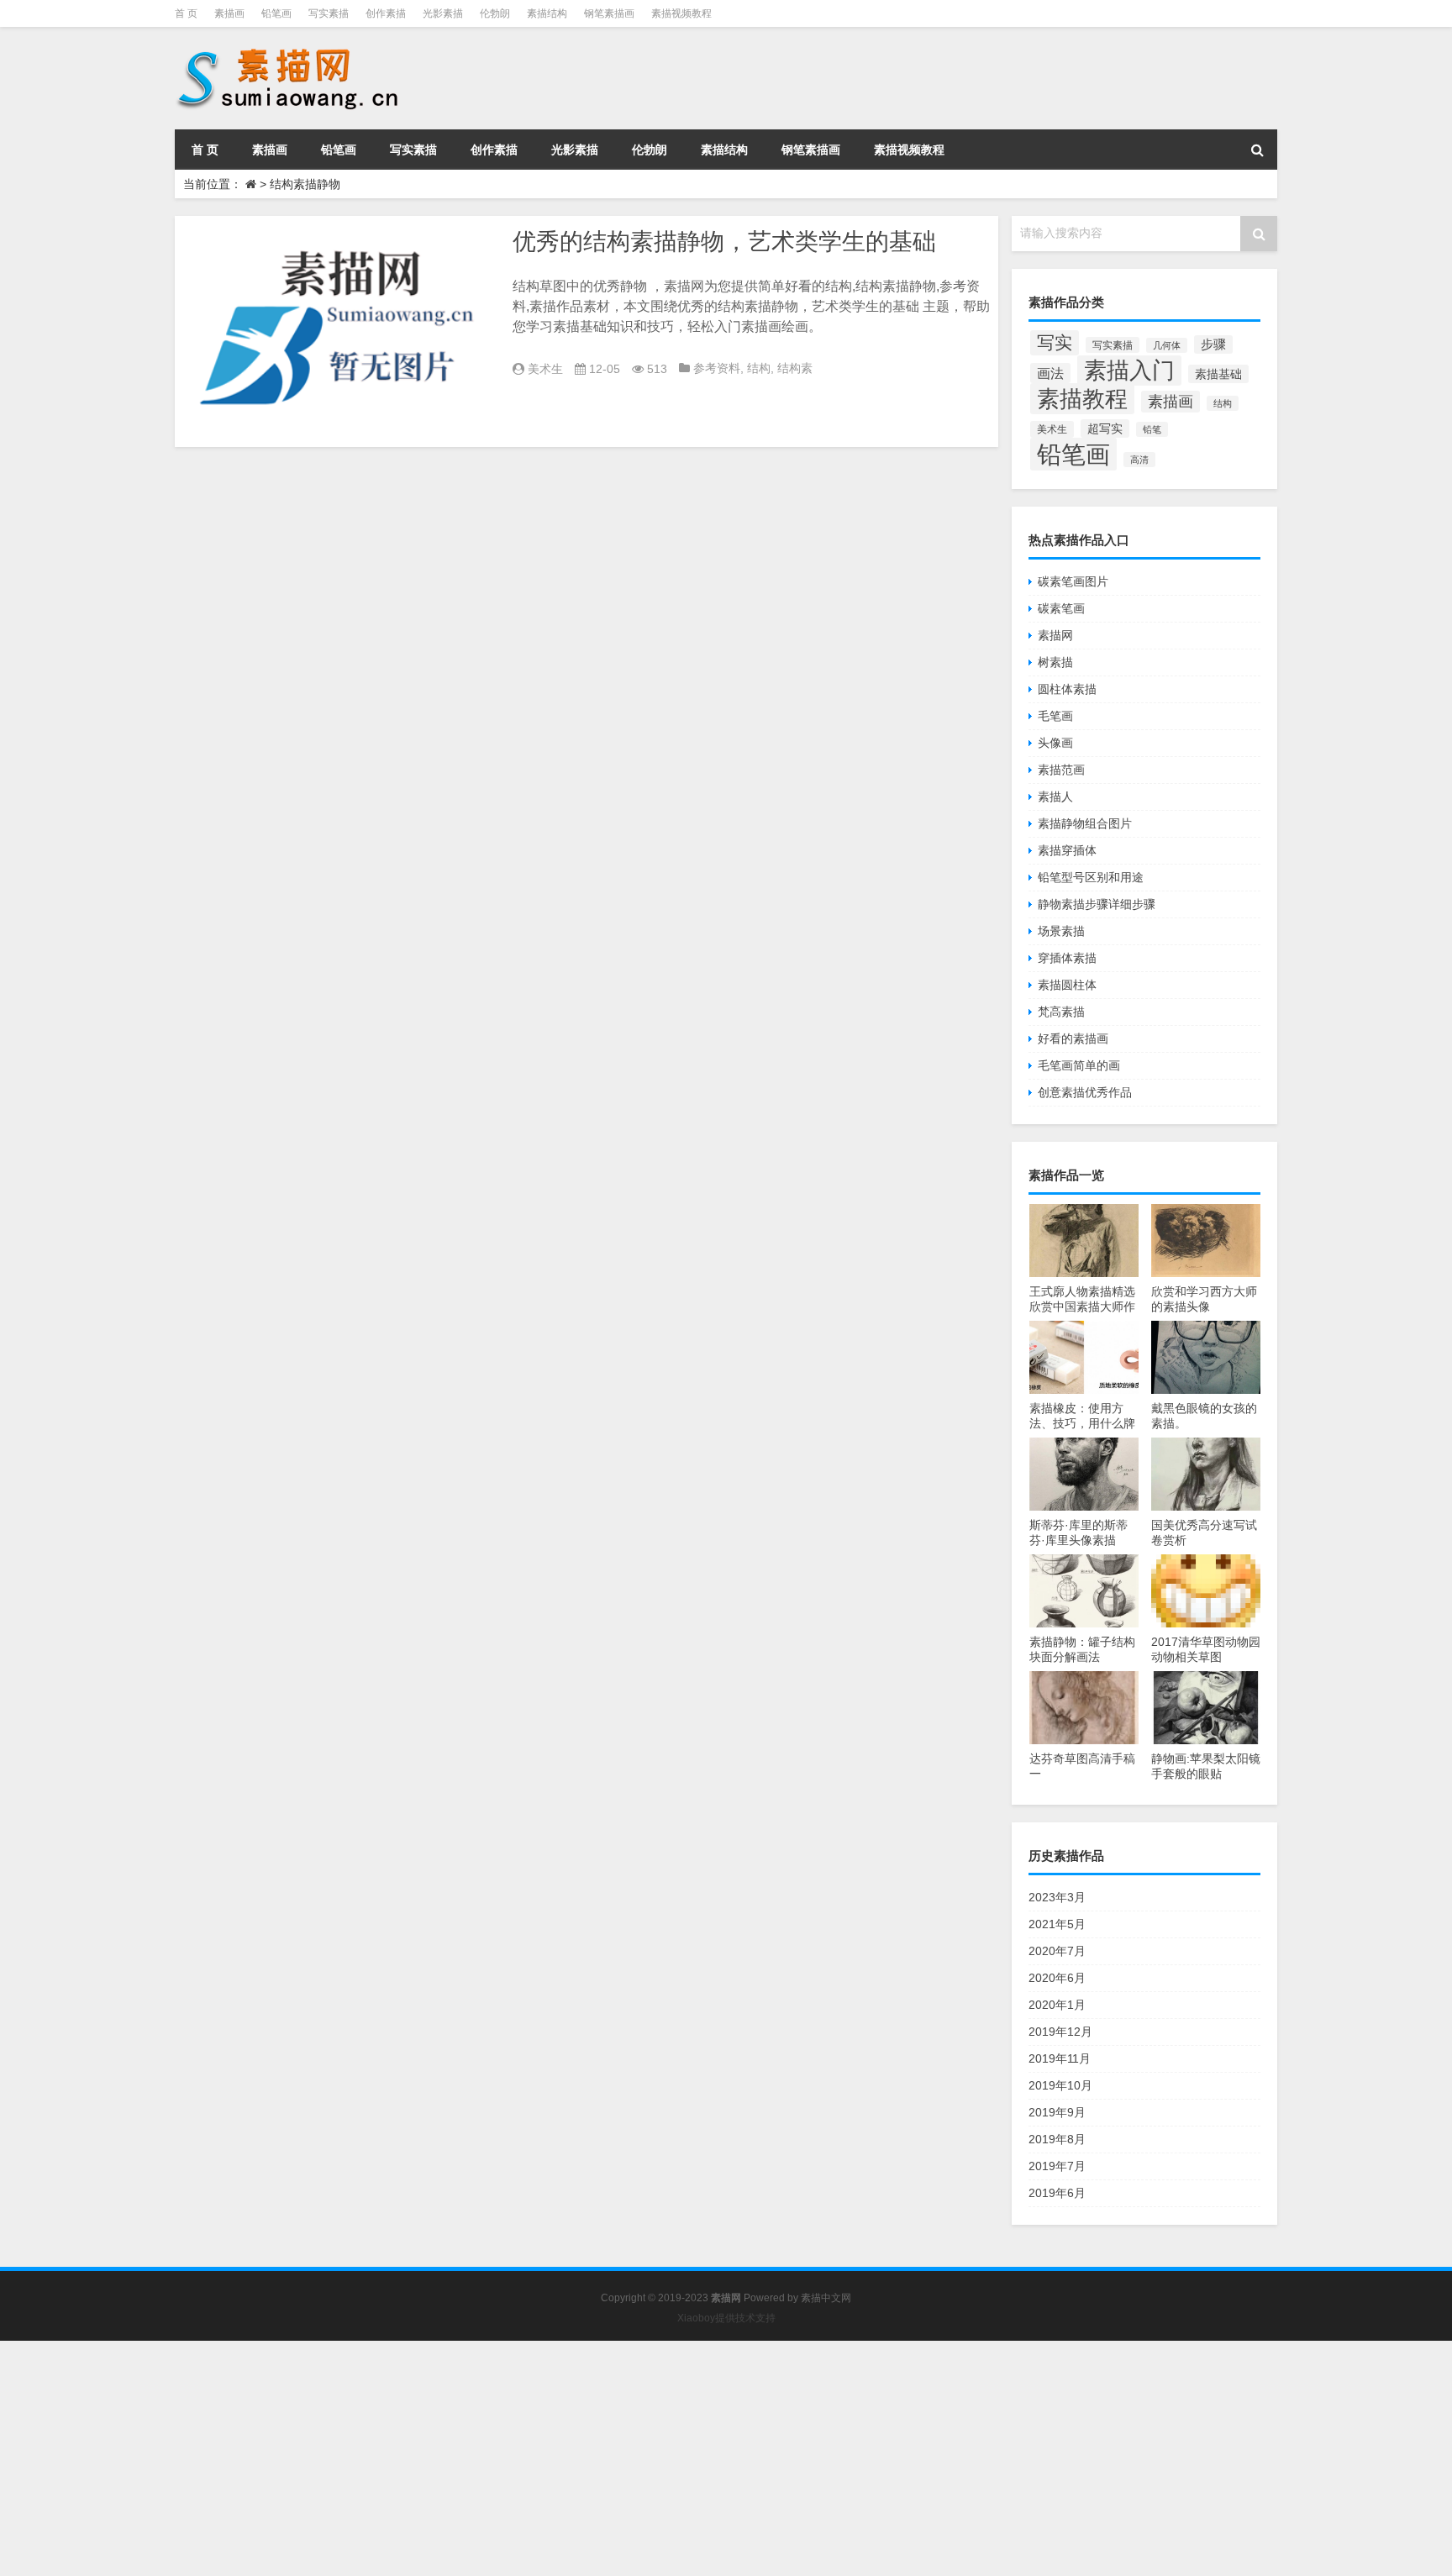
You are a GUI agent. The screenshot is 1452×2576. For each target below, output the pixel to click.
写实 (1055, 343)
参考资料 (717, 368)
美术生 (545, 369)
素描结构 (547, 13)
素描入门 (1129, 371)
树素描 (1055, 662)
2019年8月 (1057, 2139)
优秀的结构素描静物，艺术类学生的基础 (724, 242)
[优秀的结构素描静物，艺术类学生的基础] (339, 331)
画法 (1050, 373)
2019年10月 (1060, 2085)
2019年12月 (1060, 2032)
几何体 (1167, 345)
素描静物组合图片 (1085, 823)
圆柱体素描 (1067, 689)
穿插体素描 (1067, 958)
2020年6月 (1057, 1978)
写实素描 (329, 13)
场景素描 (1061, 931)
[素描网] (289, 50)
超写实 (1105, 428)
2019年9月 (1057, 2112)
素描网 (1055, 635)
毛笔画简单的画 (1079, 1065)
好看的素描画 (1073, 1038)
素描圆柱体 (1067, 985)
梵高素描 (1061, 1012)
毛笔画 (1055, 716)
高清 (1139, 460)
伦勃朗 (495, 13)
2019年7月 (1057, 2166)
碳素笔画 (1061, 608)
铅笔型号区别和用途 (1091, 877)
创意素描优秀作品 (1085, 1092)
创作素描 (386, 13)
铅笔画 (276, 13)
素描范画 (1061, 770)
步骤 (1213, 344)
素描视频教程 (681, 13)
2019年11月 (1060, 2058)
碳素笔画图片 (1073, 581)
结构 (759, 368)
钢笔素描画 (609, 13)
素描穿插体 (1067, 850)
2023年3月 (1057, 1897)
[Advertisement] (504, 2458)
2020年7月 (1057, 1951)
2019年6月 (1057, 2193)
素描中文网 (826, 2298)
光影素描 (443, 13)
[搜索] (1257, 150)
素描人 (1055, 796)
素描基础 (1218, 374)
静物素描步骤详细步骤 (1097, 904)
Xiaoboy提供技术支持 (726, 2318)
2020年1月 (1057, 2005)
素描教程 (1082, 399)
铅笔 (1152, 429)
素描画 (229, 13)
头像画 (1055, 743)
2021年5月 (1057, 1924)
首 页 (186, 13)
